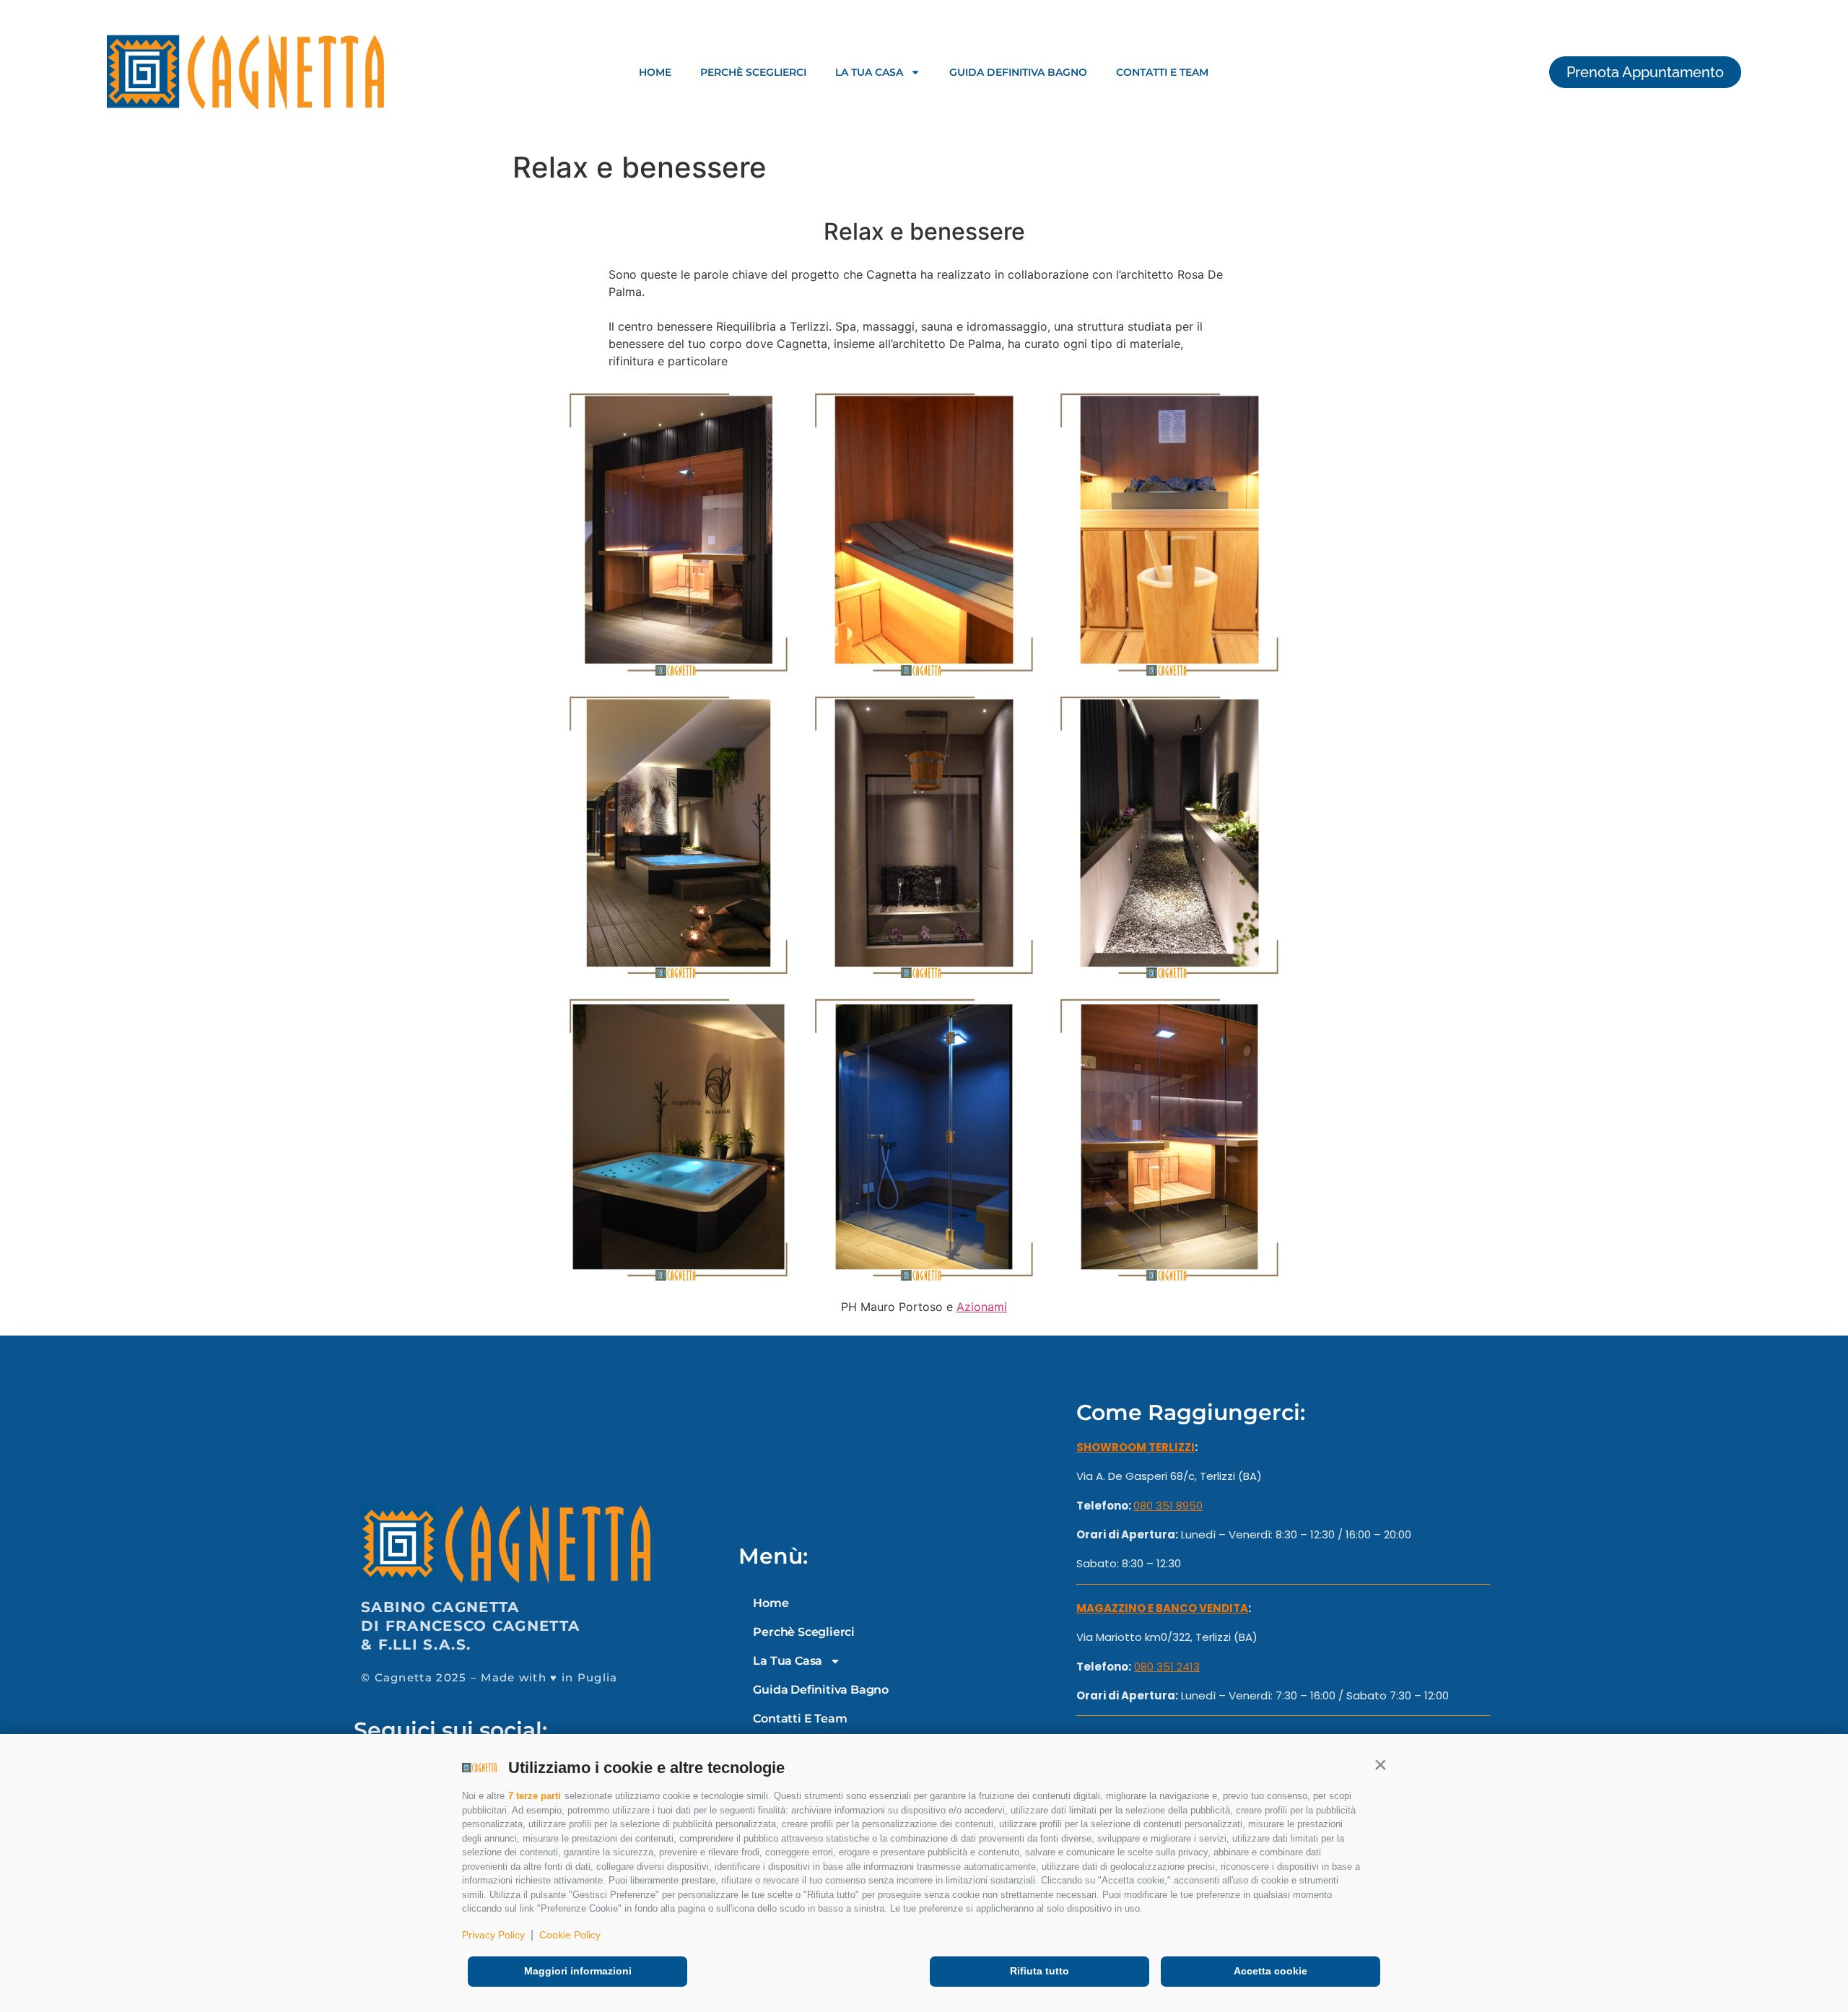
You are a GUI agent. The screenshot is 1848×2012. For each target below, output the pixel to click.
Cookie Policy (570, 1935)
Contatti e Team (1162, 72)
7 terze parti (535, 1796)
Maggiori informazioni (578, 1971)
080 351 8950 (1168, 1506)
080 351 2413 (1167, 1667)
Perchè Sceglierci (753, 72)
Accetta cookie (1270, 1971)
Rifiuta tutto (1039, 1971)
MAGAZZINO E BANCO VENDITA (1162, 1608)
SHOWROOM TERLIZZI (1136, 1447)
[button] (1380, 1764)
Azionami (982, 1307)
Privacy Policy (493, 1935)
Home (655, 72)
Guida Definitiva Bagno (1018, 72)
